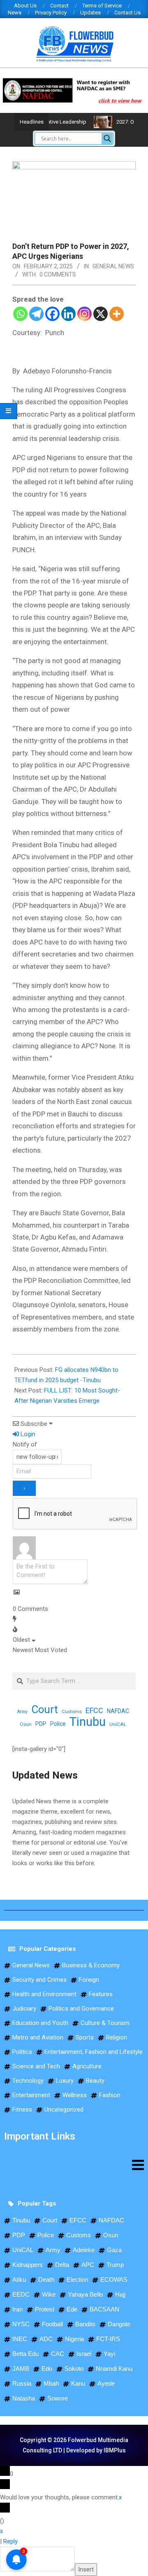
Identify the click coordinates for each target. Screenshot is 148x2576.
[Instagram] (84, 314)
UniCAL (118, 1724)
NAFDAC (118, 1711)
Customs (72, 1711)
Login (27, 1434)
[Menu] (74, 2165)
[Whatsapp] (20, 314)
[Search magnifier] (107, 138)
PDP (41, 1724)
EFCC (94, 1710)
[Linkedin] (68, 314)
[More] (117, 314)
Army (22, 1712)
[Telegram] (36, 314)
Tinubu (88, 1722)
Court (45, 1710)
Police (58, 1724)
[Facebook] (52, 314)
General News (113, 266)
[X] (101, 314)
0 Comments (58, 274)
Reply (10, 2541)
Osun (26, 1724)
